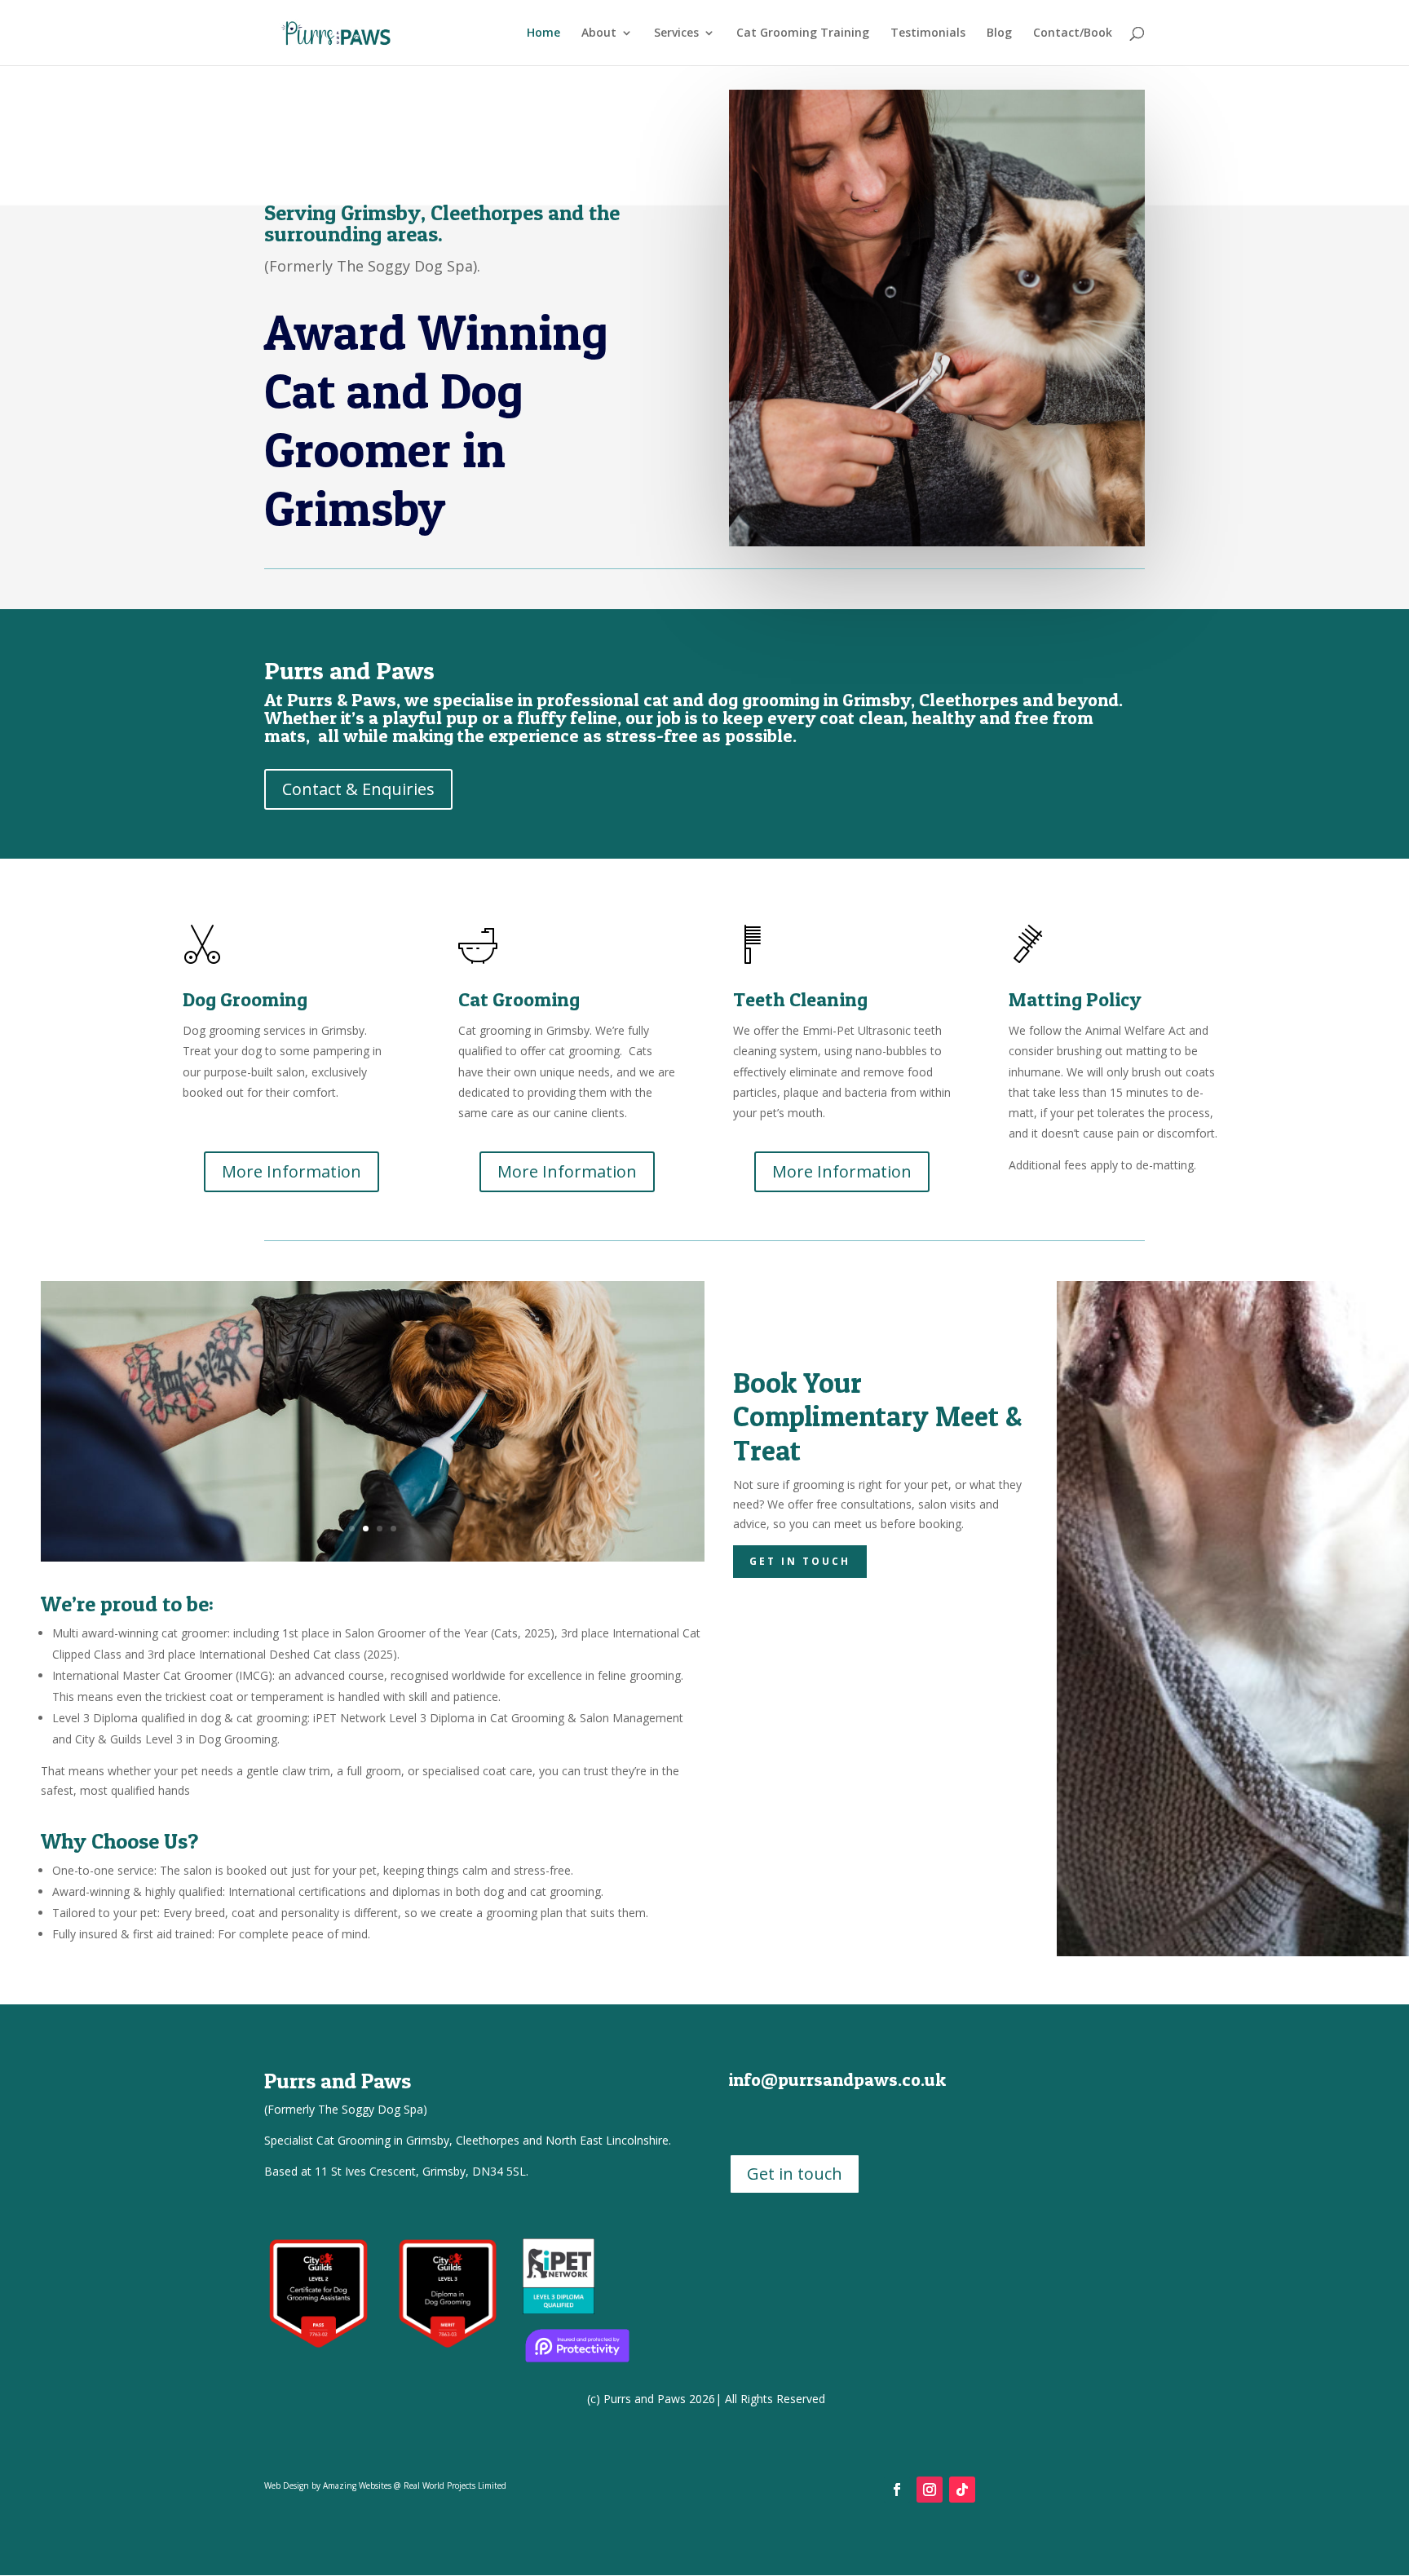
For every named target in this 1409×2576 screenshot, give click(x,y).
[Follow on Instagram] (930, 2490)
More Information (292, 1171)
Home (543, 33)
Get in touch (800, 1561)
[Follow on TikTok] (962, 2490)
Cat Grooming (519, 999)
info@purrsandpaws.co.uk (837, 2079)
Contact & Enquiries (358, 789)
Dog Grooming (245, 999)
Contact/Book (1073, 33)
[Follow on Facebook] (897, 2490)
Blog (999, 33)
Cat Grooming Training (803, 33)
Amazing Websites (357, 2485)
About (599, 33)
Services (676, 33)
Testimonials (928, 33)
